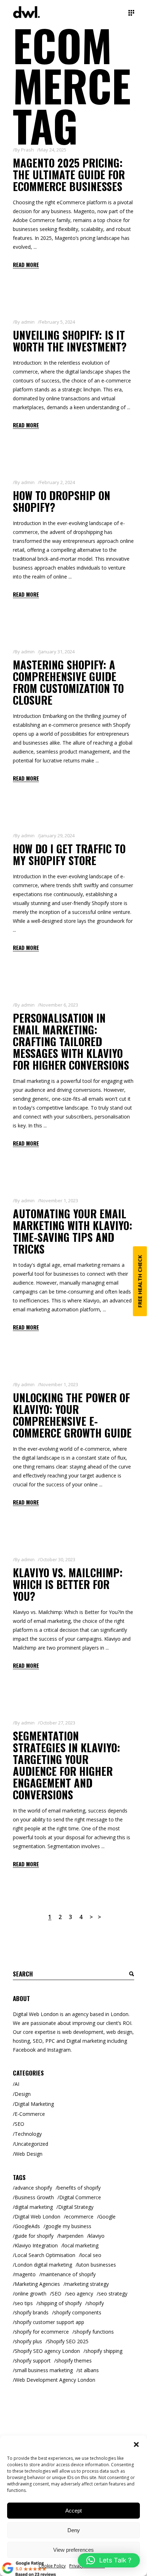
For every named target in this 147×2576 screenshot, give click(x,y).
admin (28, 322)
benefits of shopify (79, 2188)
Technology (28, 2134)
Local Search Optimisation (45, 2255)
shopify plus (28, 2341)
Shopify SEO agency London (47, 2351)
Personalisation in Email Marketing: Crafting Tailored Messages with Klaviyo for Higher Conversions (71, 1041)
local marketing (81, 2245)
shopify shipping (104, 2351)
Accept (73, 2511)
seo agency (80, 2294)
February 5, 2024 (57, 322)
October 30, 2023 (57, 1559)
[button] (136, 2444)
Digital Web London (37, 2217)
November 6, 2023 (59, 1005)
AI (17, 2084)
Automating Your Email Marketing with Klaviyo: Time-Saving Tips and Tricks (73, 1231)
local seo (91, 2255)
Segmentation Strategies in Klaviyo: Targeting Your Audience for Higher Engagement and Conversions (67, 1765)
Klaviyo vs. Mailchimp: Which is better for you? (68, 1584)
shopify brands (32, 2312)
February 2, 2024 (57, 482)
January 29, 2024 (57, 835)
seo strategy (113, 2294)
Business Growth (34, 2197)
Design (23, 2094)
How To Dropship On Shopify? (62, 501)
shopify (95, 2303)
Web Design (29, 2154)
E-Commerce (30, 2114)
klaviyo (97, 2236)
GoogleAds (27, 2226)
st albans (88, 2370)
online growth (31, 2294)
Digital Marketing (34, 2104)
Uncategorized (31, 2144)
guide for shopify (34, 2236)
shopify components (78, 2312)
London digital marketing (43, 2265)
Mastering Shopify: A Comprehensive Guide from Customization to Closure (68, 682)
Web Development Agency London (55, 2380)
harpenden (71, 2236)
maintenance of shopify (68, 2274)
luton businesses (97, 2265)
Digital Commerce (80, 2197)
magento (25, 2274)
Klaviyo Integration (36, 2245)
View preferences (73, 2550)
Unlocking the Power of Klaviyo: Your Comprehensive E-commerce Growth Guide (72, 1415)
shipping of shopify (60, 2303)
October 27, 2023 (57, 1723)
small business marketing (44, 2370)
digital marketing (34, 2207)
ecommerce (80, 2217)
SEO (19, 2124)
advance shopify (33, 2188)
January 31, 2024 (57, 652)
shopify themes (74, 2361)
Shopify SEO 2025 (68, 2341)
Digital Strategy (76, 2207)
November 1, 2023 (59, 1200)
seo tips (24, 2303)
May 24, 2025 (53, 150)
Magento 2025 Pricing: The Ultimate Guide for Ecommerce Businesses (69, 174)
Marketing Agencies (37, 2284)
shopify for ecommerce (42, 2332)
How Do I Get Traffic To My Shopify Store (69, 854)
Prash (27, 150)
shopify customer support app (49, 2322)
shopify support (33, 2361)
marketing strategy (87, 2284)
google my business (68, 2226)
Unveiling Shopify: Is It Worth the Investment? (70, 341)
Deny (74, 2530)
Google (107, 2217)
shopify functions (94, 2332)
